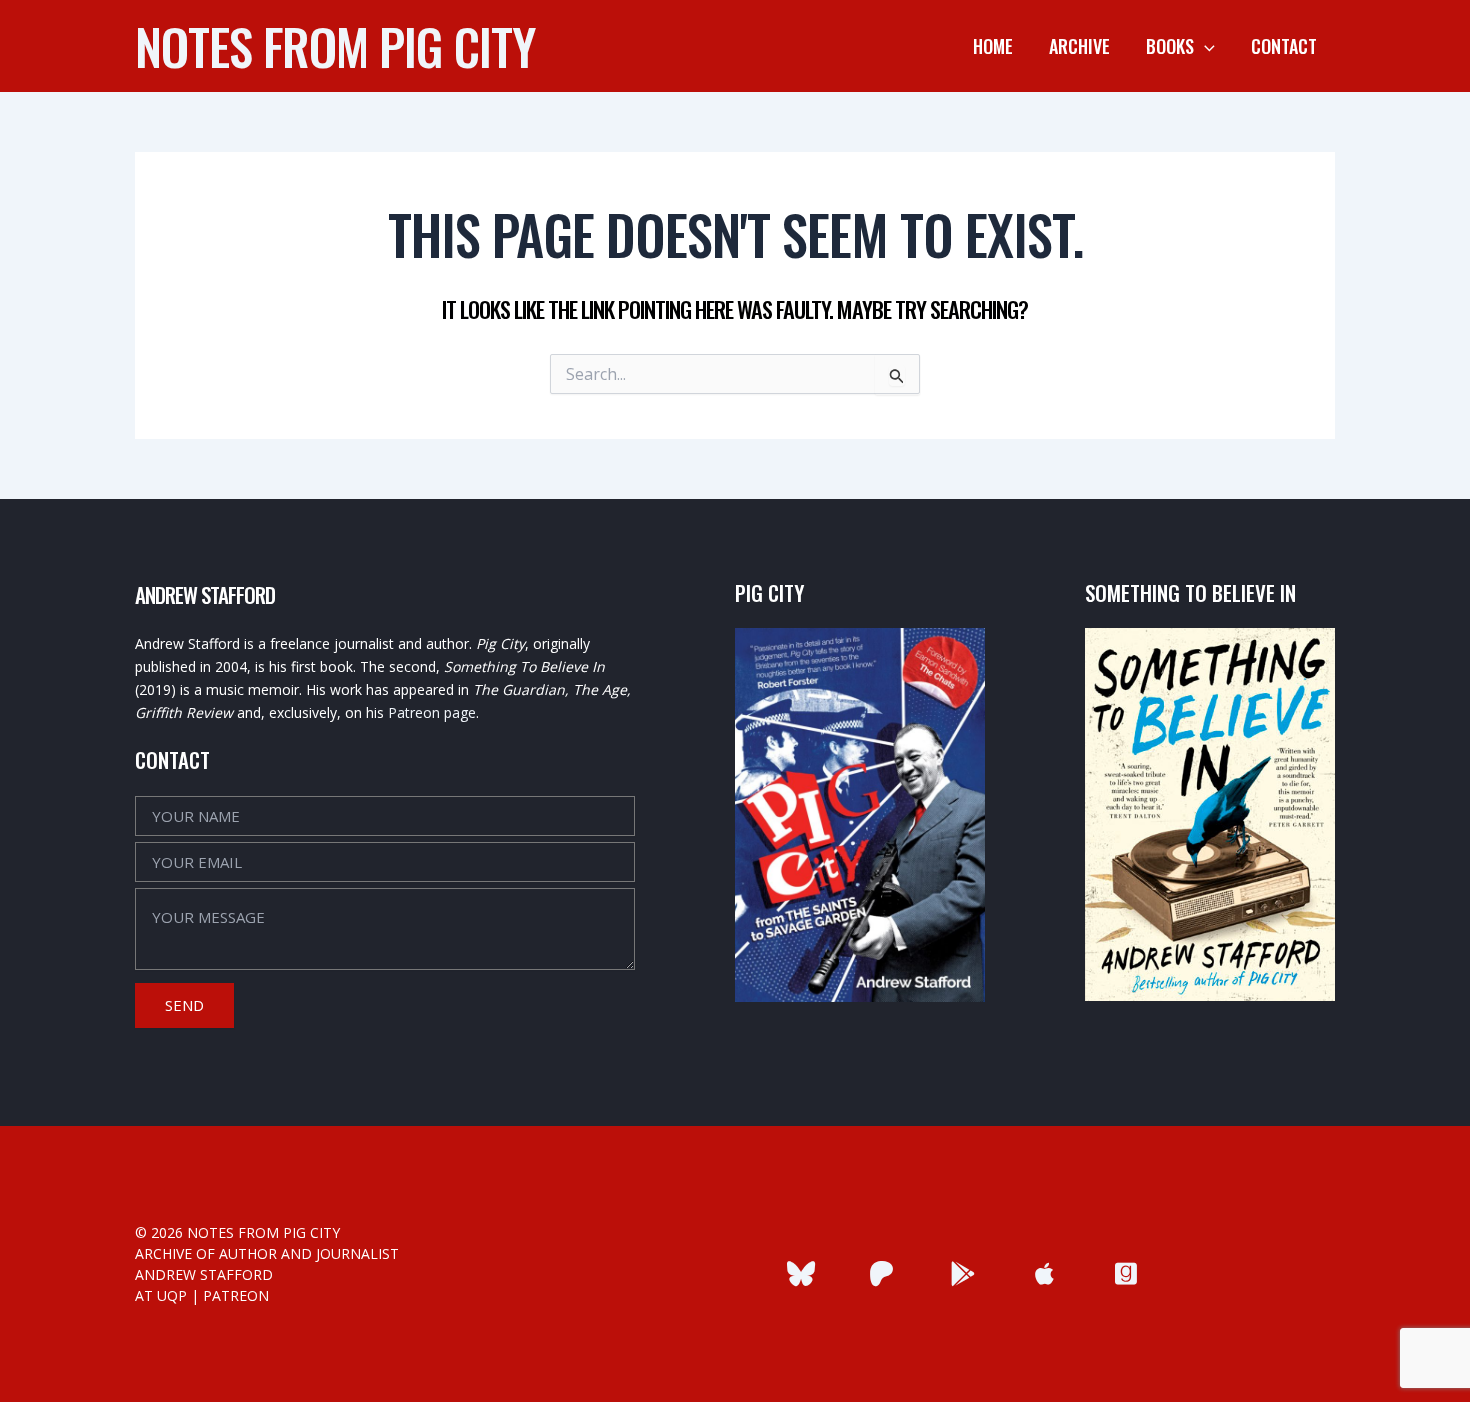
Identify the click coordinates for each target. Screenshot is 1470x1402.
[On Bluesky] (800, 1273)
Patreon (236, 1295)
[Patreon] (881, 1273)
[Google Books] (963, 1273)
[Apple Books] (1044, 1273)
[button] (1204, 46)
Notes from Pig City (335, 45)
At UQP (161, 1295)
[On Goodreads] (1125, 1273)
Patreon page (432, 712)
